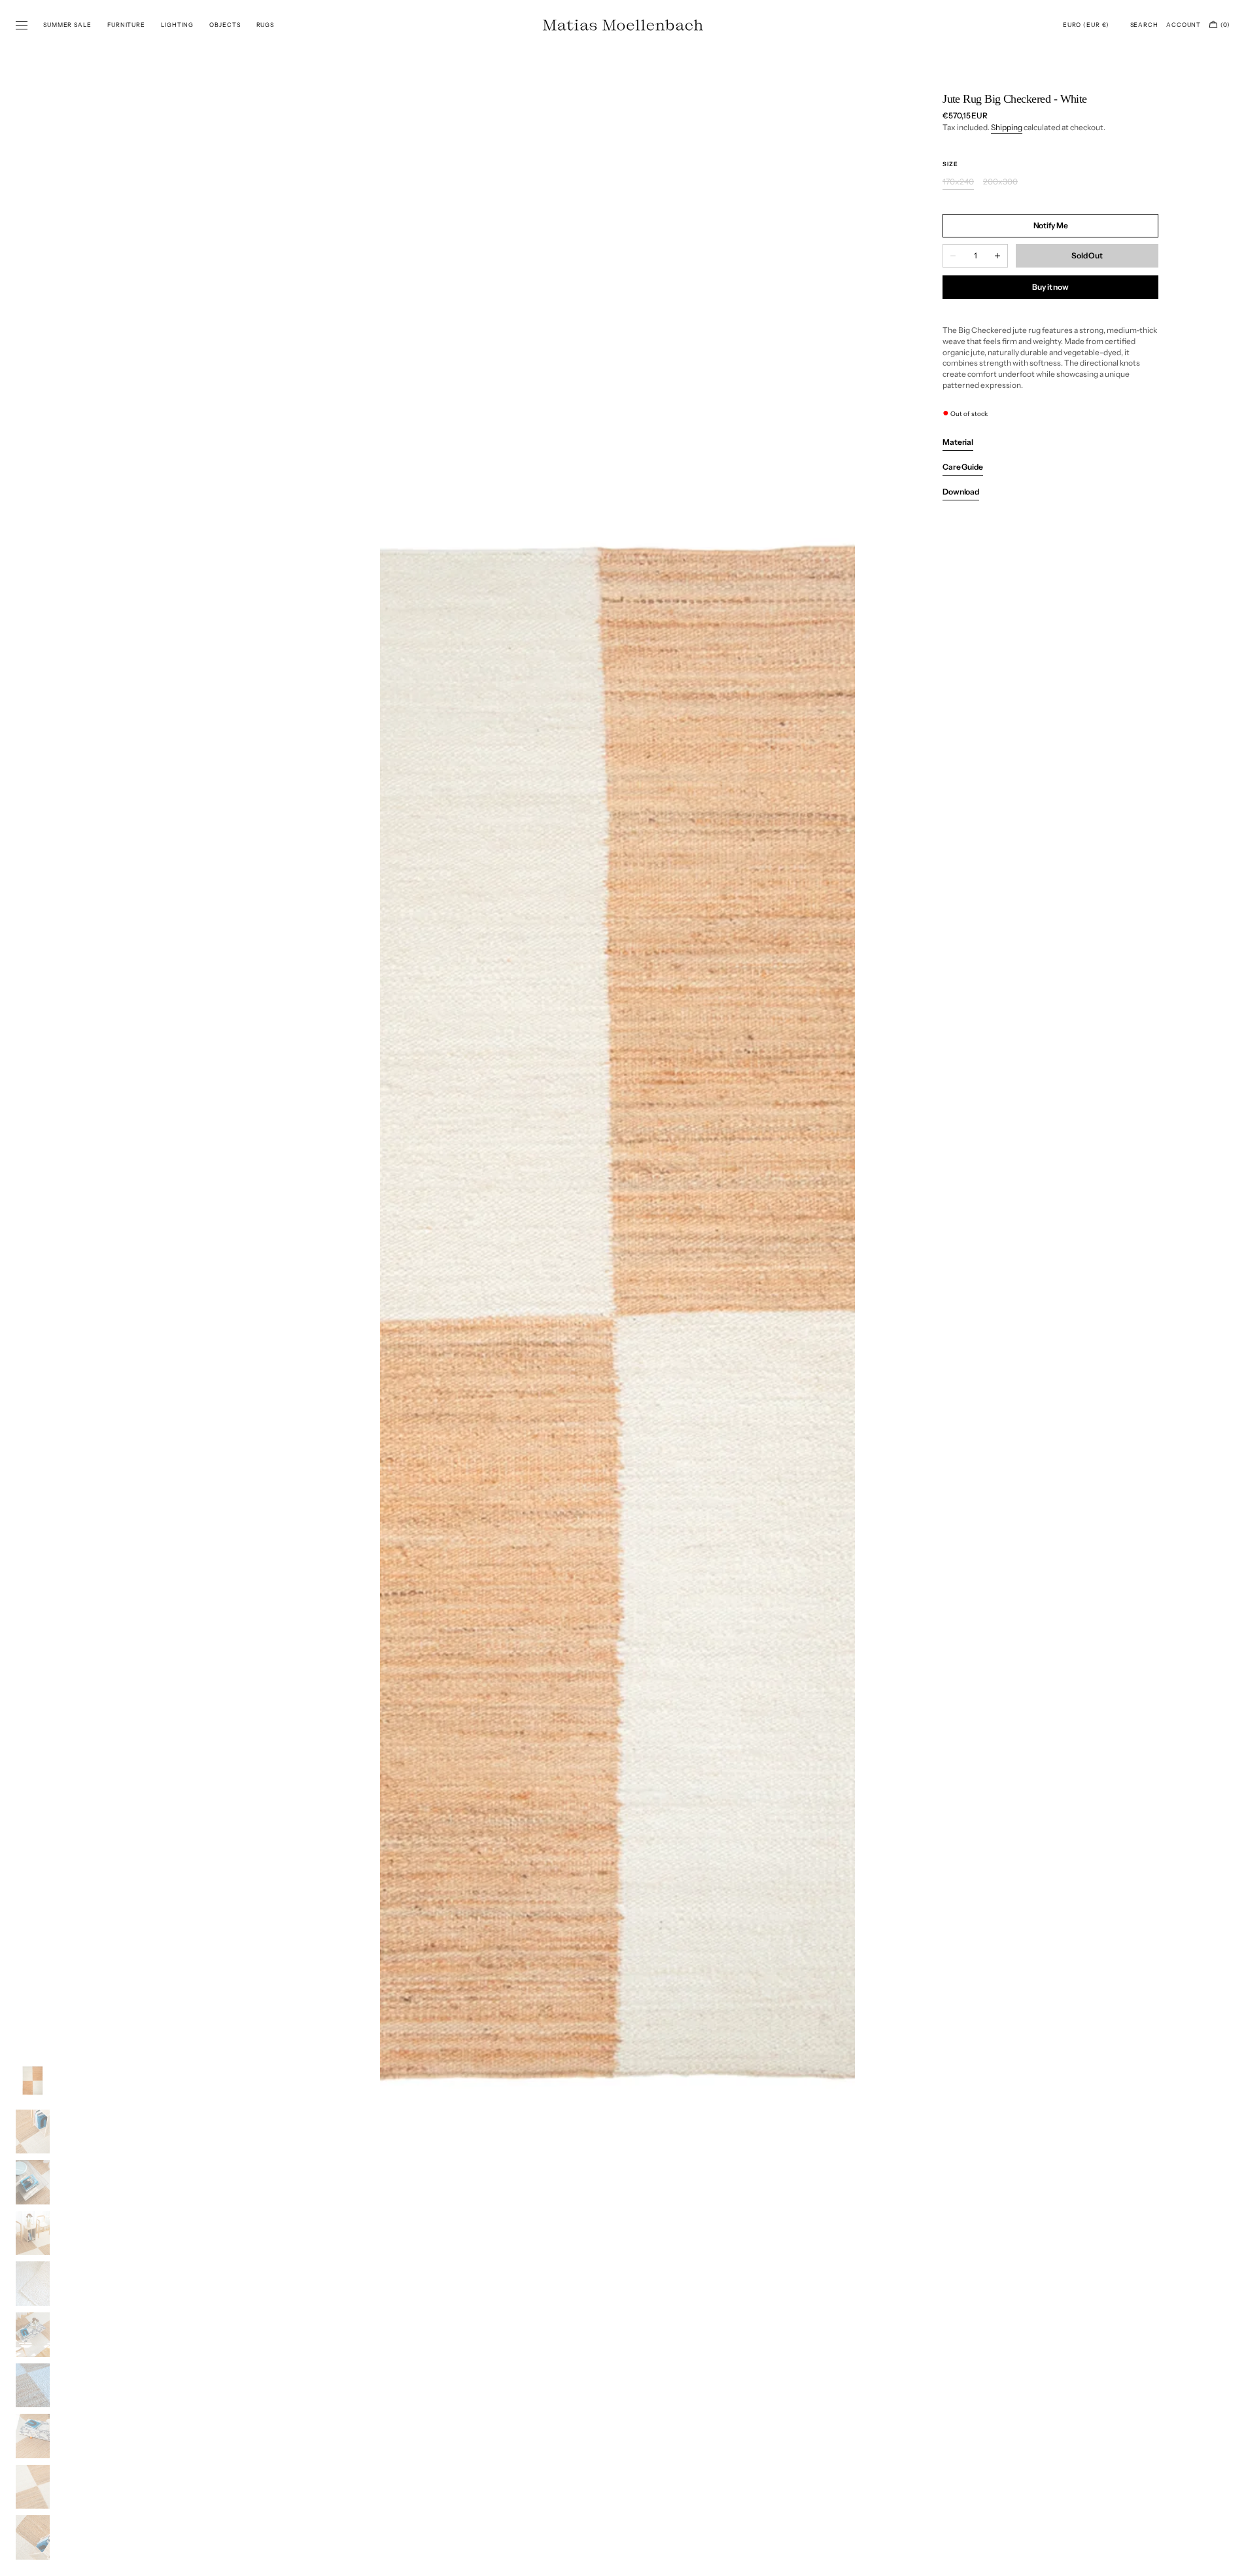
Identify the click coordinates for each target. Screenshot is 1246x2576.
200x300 (1000, 182)
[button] (1086, 25)
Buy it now (1050, 287)
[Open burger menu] (22, 26)
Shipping (1007, 127)
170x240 (958, 182)
